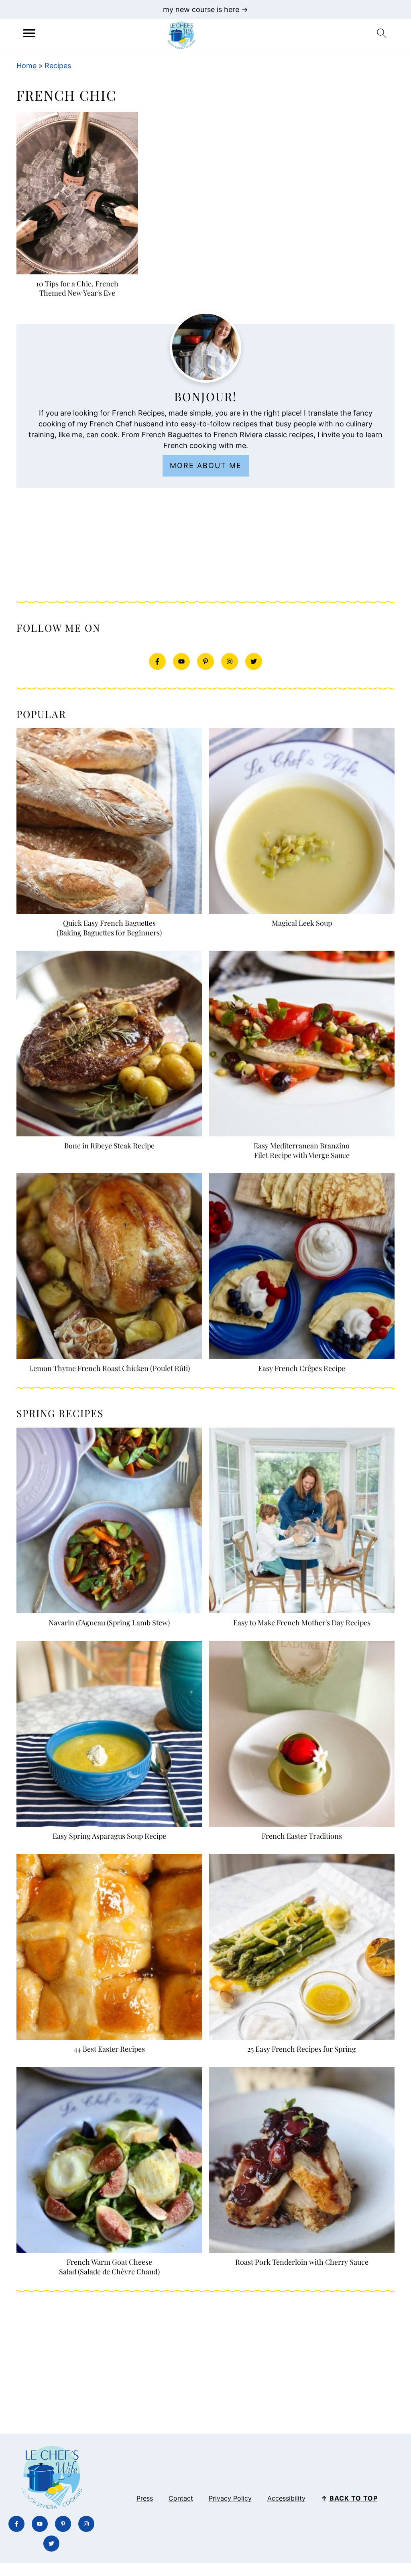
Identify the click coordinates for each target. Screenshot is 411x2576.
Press (145, 2498)
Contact (181, 2498)
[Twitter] (254, 661)
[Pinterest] (205, 661)
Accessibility (286, 2498)
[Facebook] (157, 661)
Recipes (58, 66)
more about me (206, 466)
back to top (354, 2498)
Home (26, 66)
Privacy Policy (230, 2498)
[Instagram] (230, 661)
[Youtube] (181, 661)
